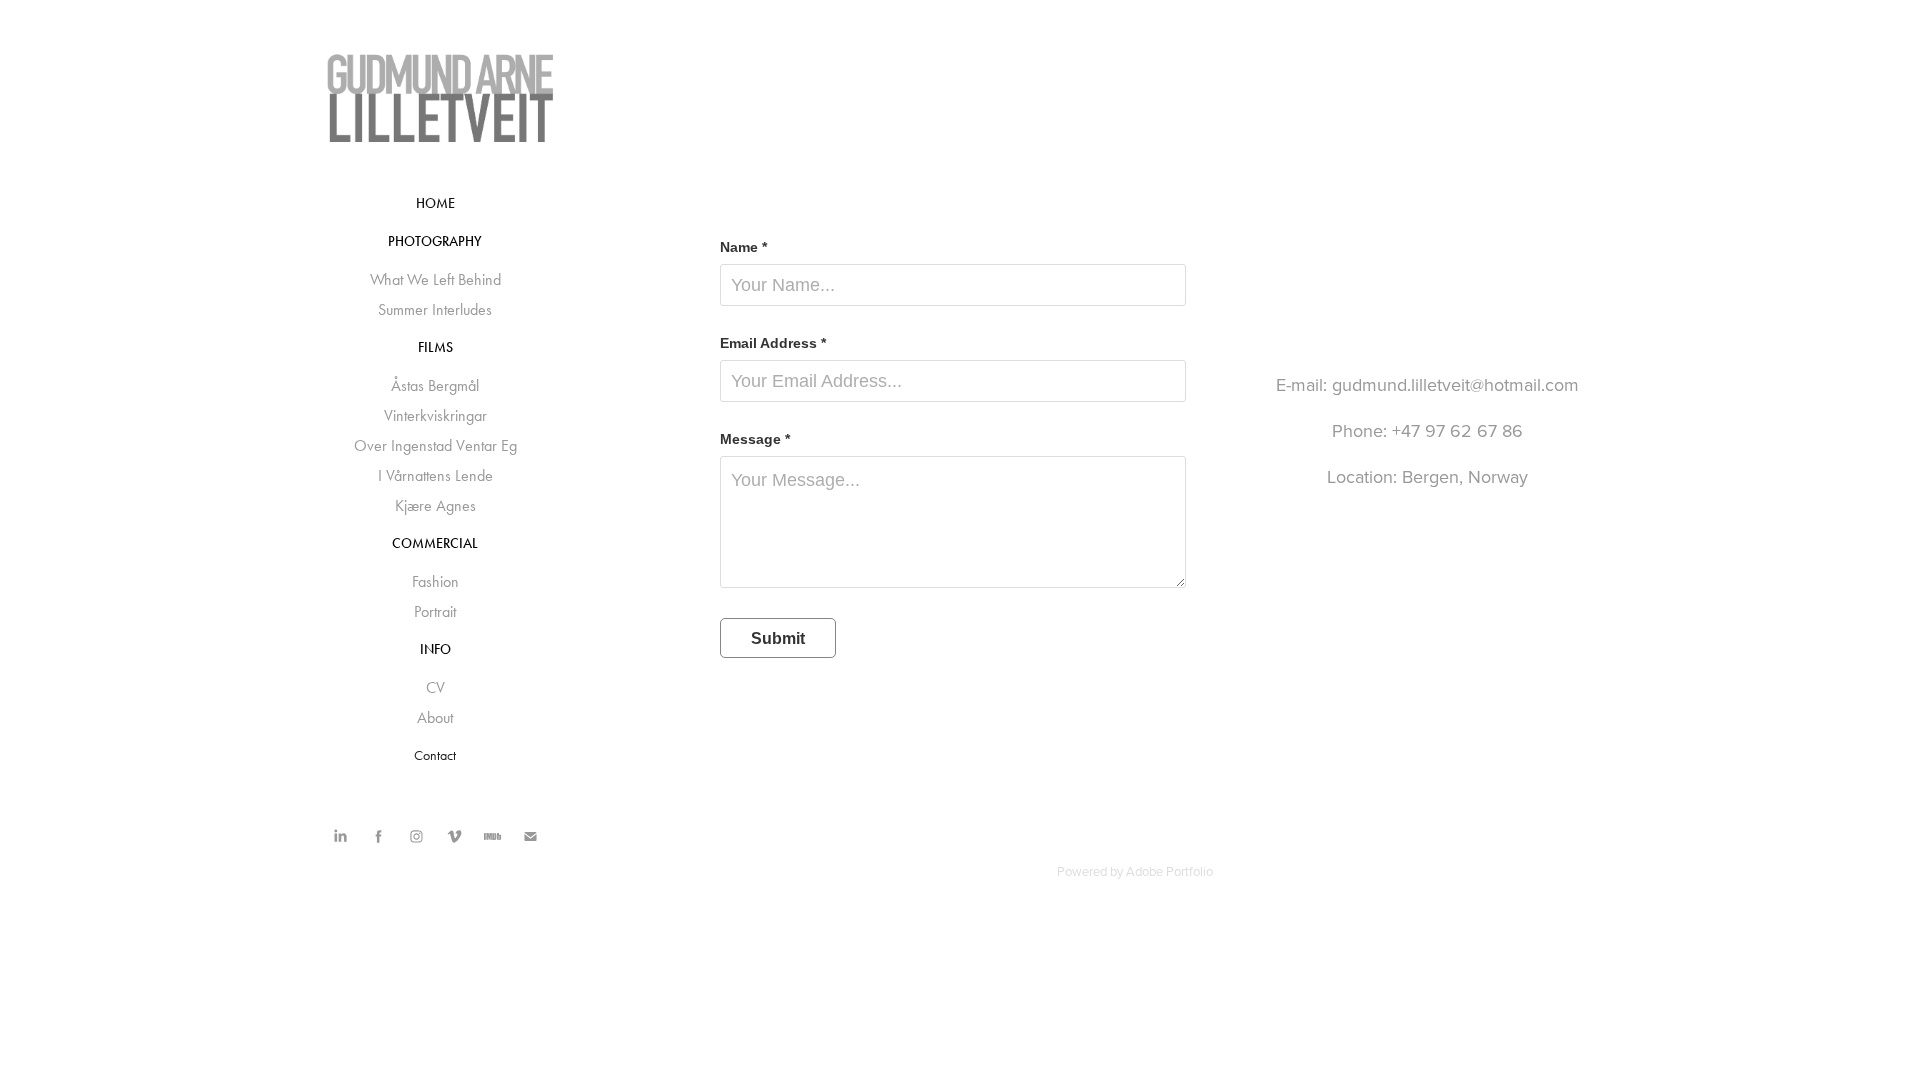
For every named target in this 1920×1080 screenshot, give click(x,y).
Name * (743, 247)
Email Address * (773, 343)
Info (435, 649)
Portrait (435, 611)
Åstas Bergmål (435, 385)
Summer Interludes (435, 309)
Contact (435, 755)
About (435, 717)
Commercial (435, 543)
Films (435, 347)
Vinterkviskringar (435, 415)
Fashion (435, 581)
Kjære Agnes (435, 505)
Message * (755, 439)
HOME (435, 203)
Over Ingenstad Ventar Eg (435, 445)
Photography (435, 241)
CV (435, 687)
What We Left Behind (435, 279)
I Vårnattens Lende (435, 475)
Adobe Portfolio (1169, 871)
